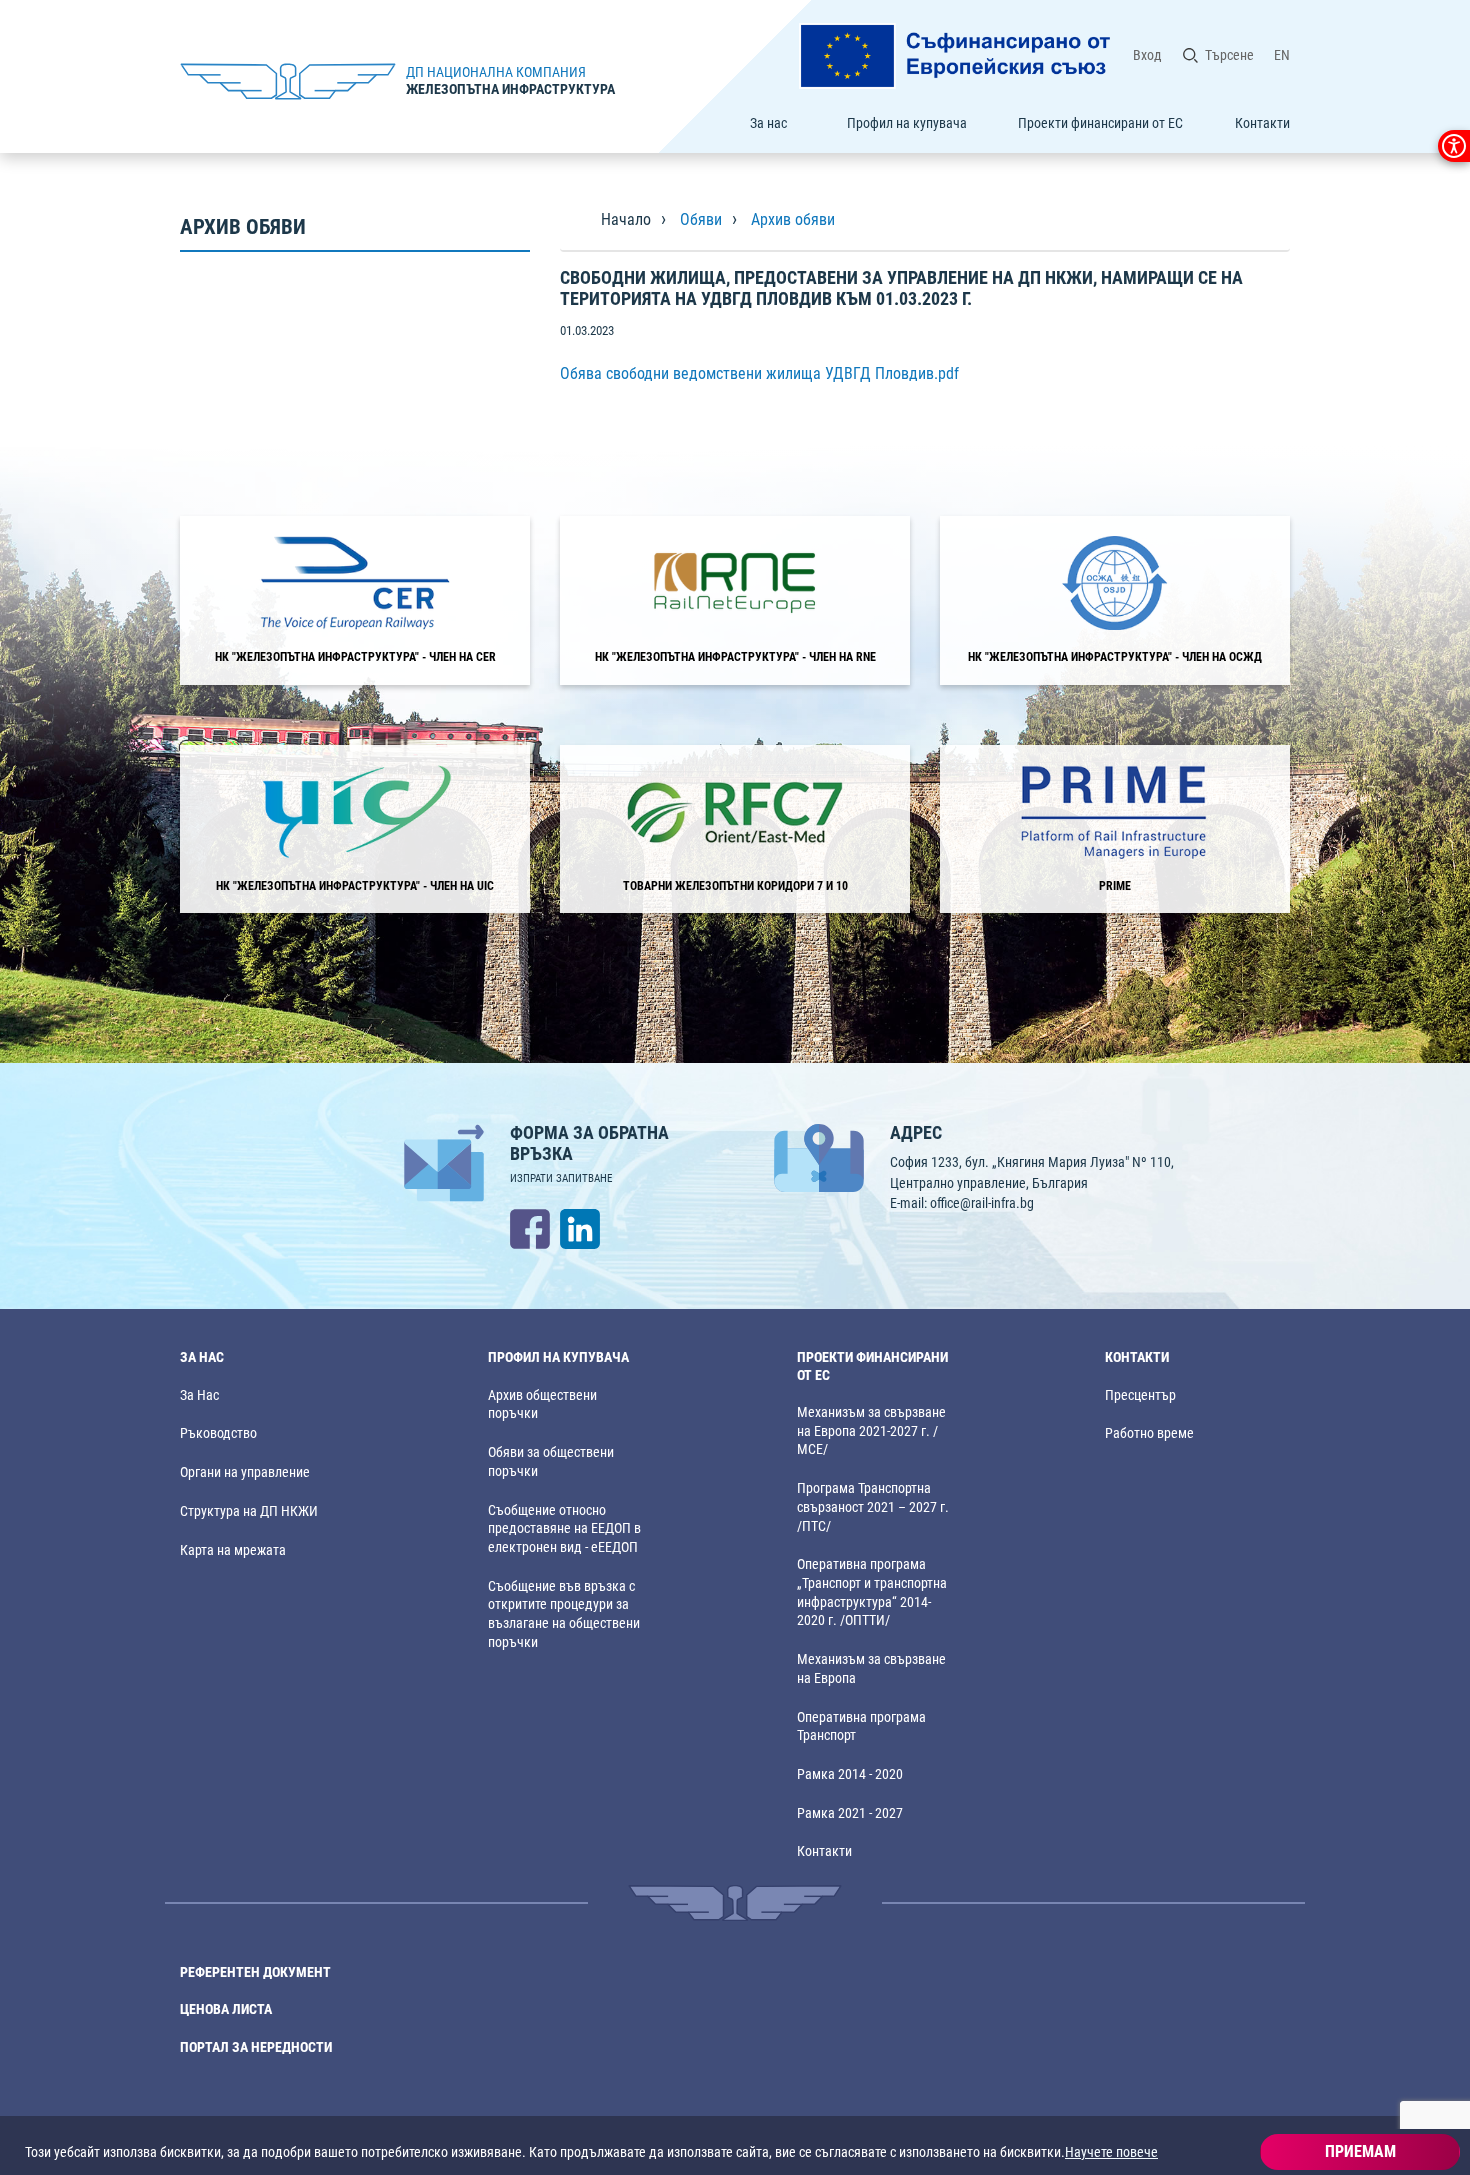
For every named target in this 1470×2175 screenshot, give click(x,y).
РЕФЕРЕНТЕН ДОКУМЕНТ (255, 1972)
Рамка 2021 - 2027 (850, 1813)
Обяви (701, 219)
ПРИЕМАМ (1360, 2151)
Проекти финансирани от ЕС (1100, 123)
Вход (1147, 55)
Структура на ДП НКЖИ (249, 1511)
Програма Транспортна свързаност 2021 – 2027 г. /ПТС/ (873, 1507)
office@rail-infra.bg (982, 1203)
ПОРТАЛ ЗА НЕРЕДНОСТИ (256, 2047)
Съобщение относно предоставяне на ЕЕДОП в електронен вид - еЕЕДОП (564, 1529)
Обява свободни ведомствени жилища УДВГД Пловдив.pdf (759, 373)
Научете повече (1111, 2152)
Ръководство (218, 1433)
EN (1282, 55)
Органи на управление (245, 1472)
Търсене (1229, 55)
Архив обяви (793, 219)
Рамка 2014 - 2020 (850, 1774)
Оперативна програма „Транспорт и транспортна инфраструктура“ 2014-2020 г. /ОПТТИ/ (872, 1592)
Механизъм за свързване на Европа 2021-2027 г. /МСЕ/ (871, 1431)
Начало (626, 219)
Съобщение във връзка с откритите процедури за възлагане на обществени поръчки (564, 1614)
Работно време (1149, 1433)
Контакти (1262, 123)
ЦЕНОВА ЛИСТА (226, 2009)
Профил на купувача (907, 123)
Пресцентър (1140, 1395)
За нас (768, 123)
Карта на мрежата (233, 1550)
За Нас (199, 1395)
